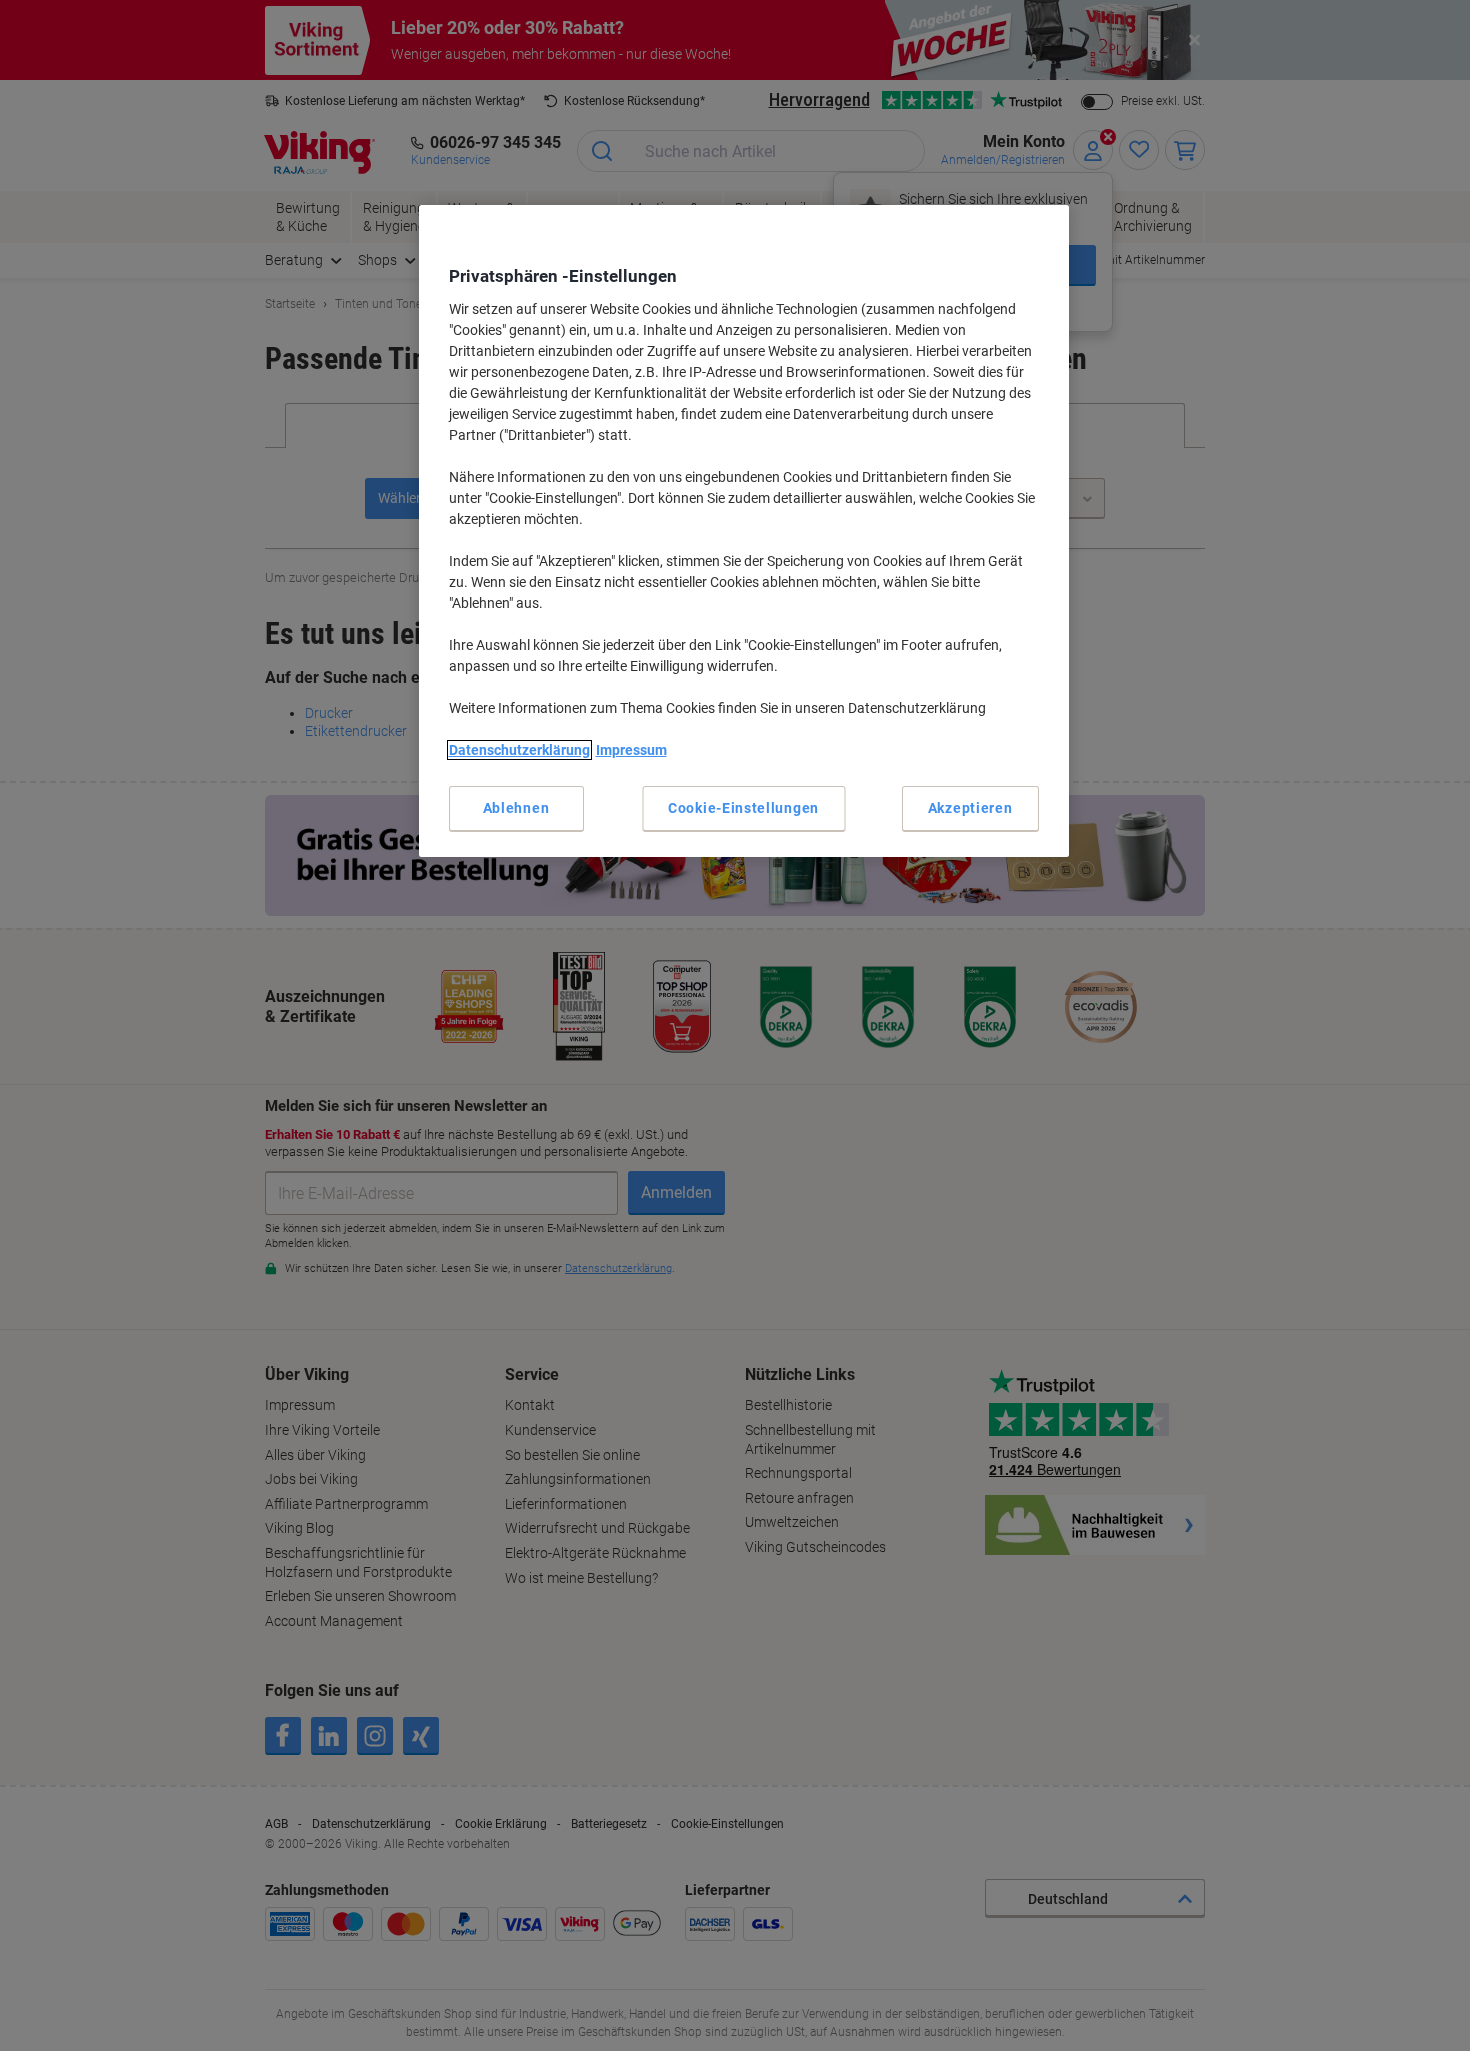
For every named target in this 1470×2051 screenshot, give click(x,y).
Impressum (631, 750)
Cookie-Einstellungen (743, 808)
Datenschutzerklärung (519, 750)
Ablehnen (516, 808)
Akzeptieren (970, 808)
